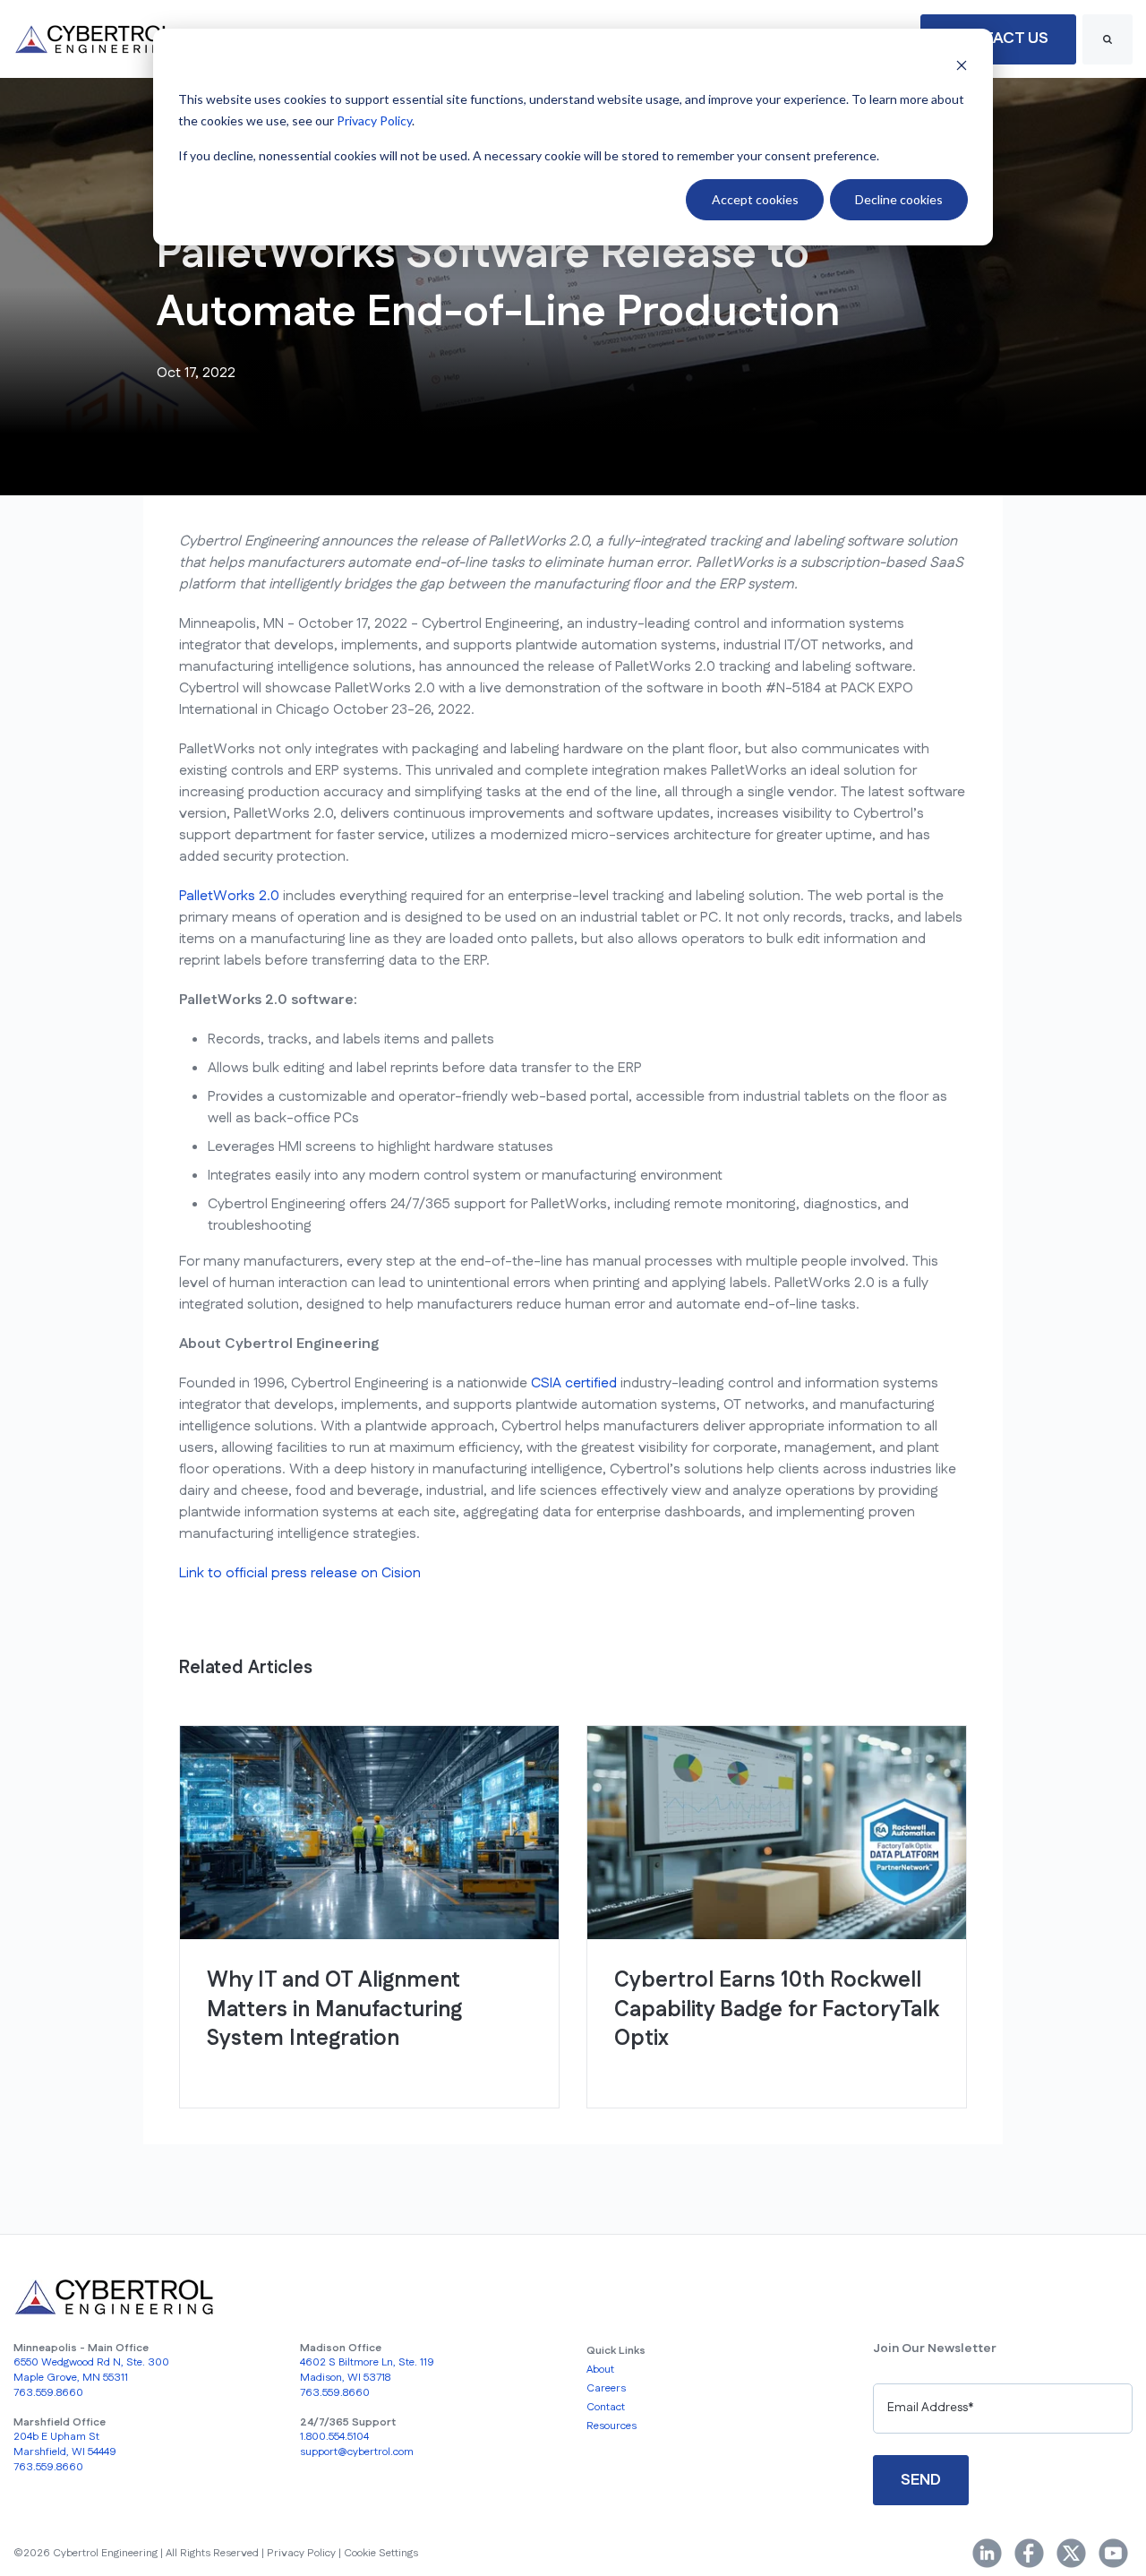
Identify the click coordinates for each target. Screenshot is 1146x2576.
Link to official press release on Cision (300, 1573)
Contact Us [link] (998, 39)
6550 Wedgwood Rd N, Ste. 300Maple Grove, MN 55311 (91, 2370)
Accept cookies (755, 199)
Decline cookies (899, 199)
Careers (606, 2388)
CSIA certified (574, 1383)
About (600, 2370)
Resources (611, 2426)
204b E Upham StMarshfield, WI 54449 (65, 2444)
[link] (94, 39)
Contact (606, 2407)
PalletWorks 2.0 (229, 896)
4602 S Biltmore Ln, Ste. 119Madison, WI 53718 (367, 2370)
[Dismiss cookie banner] (962, 65)
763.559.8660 (48, 2393)
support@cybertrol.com (357, 2452)
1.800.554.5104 (334, 2437)
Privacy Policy (374, 120)
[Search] (1108, 39)
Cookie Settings (381, 2553)
